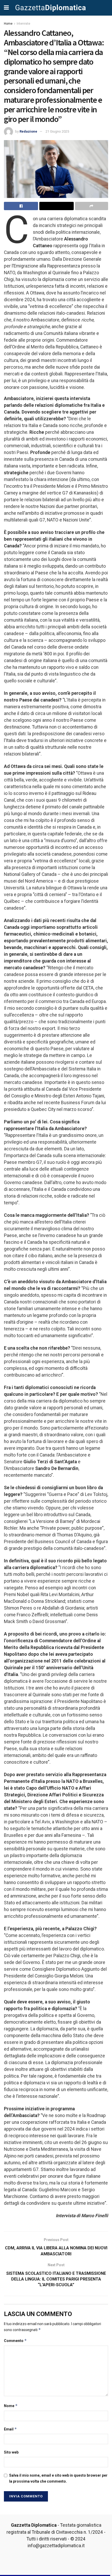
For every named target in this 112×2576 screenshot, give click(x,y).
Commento (15, 2341)
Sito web (11, 2452)
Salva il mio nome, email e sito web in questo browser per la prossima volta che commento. (58, 2478)
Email (10, 2429)
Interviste (23, 24)
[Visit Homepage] (51, 8)
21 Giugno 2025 (57, 131)
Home (8, 24)
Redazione (28, 131)
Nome (11, 2406)
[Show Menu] (6, 8)
